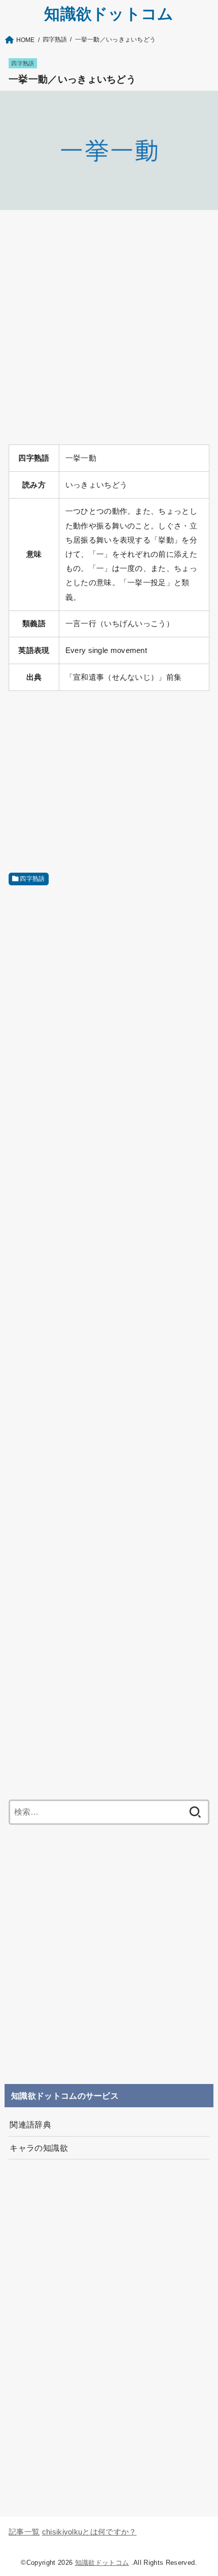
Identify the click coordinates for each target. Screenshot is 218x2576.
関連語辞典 (30, 2124)
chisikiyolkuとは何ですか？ (89, 2532)
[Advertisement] (109, 327)
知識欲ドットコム (109, 14)
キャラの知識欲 (39, 2148)
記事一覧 (24, 2532)
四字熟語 (23, 63)
